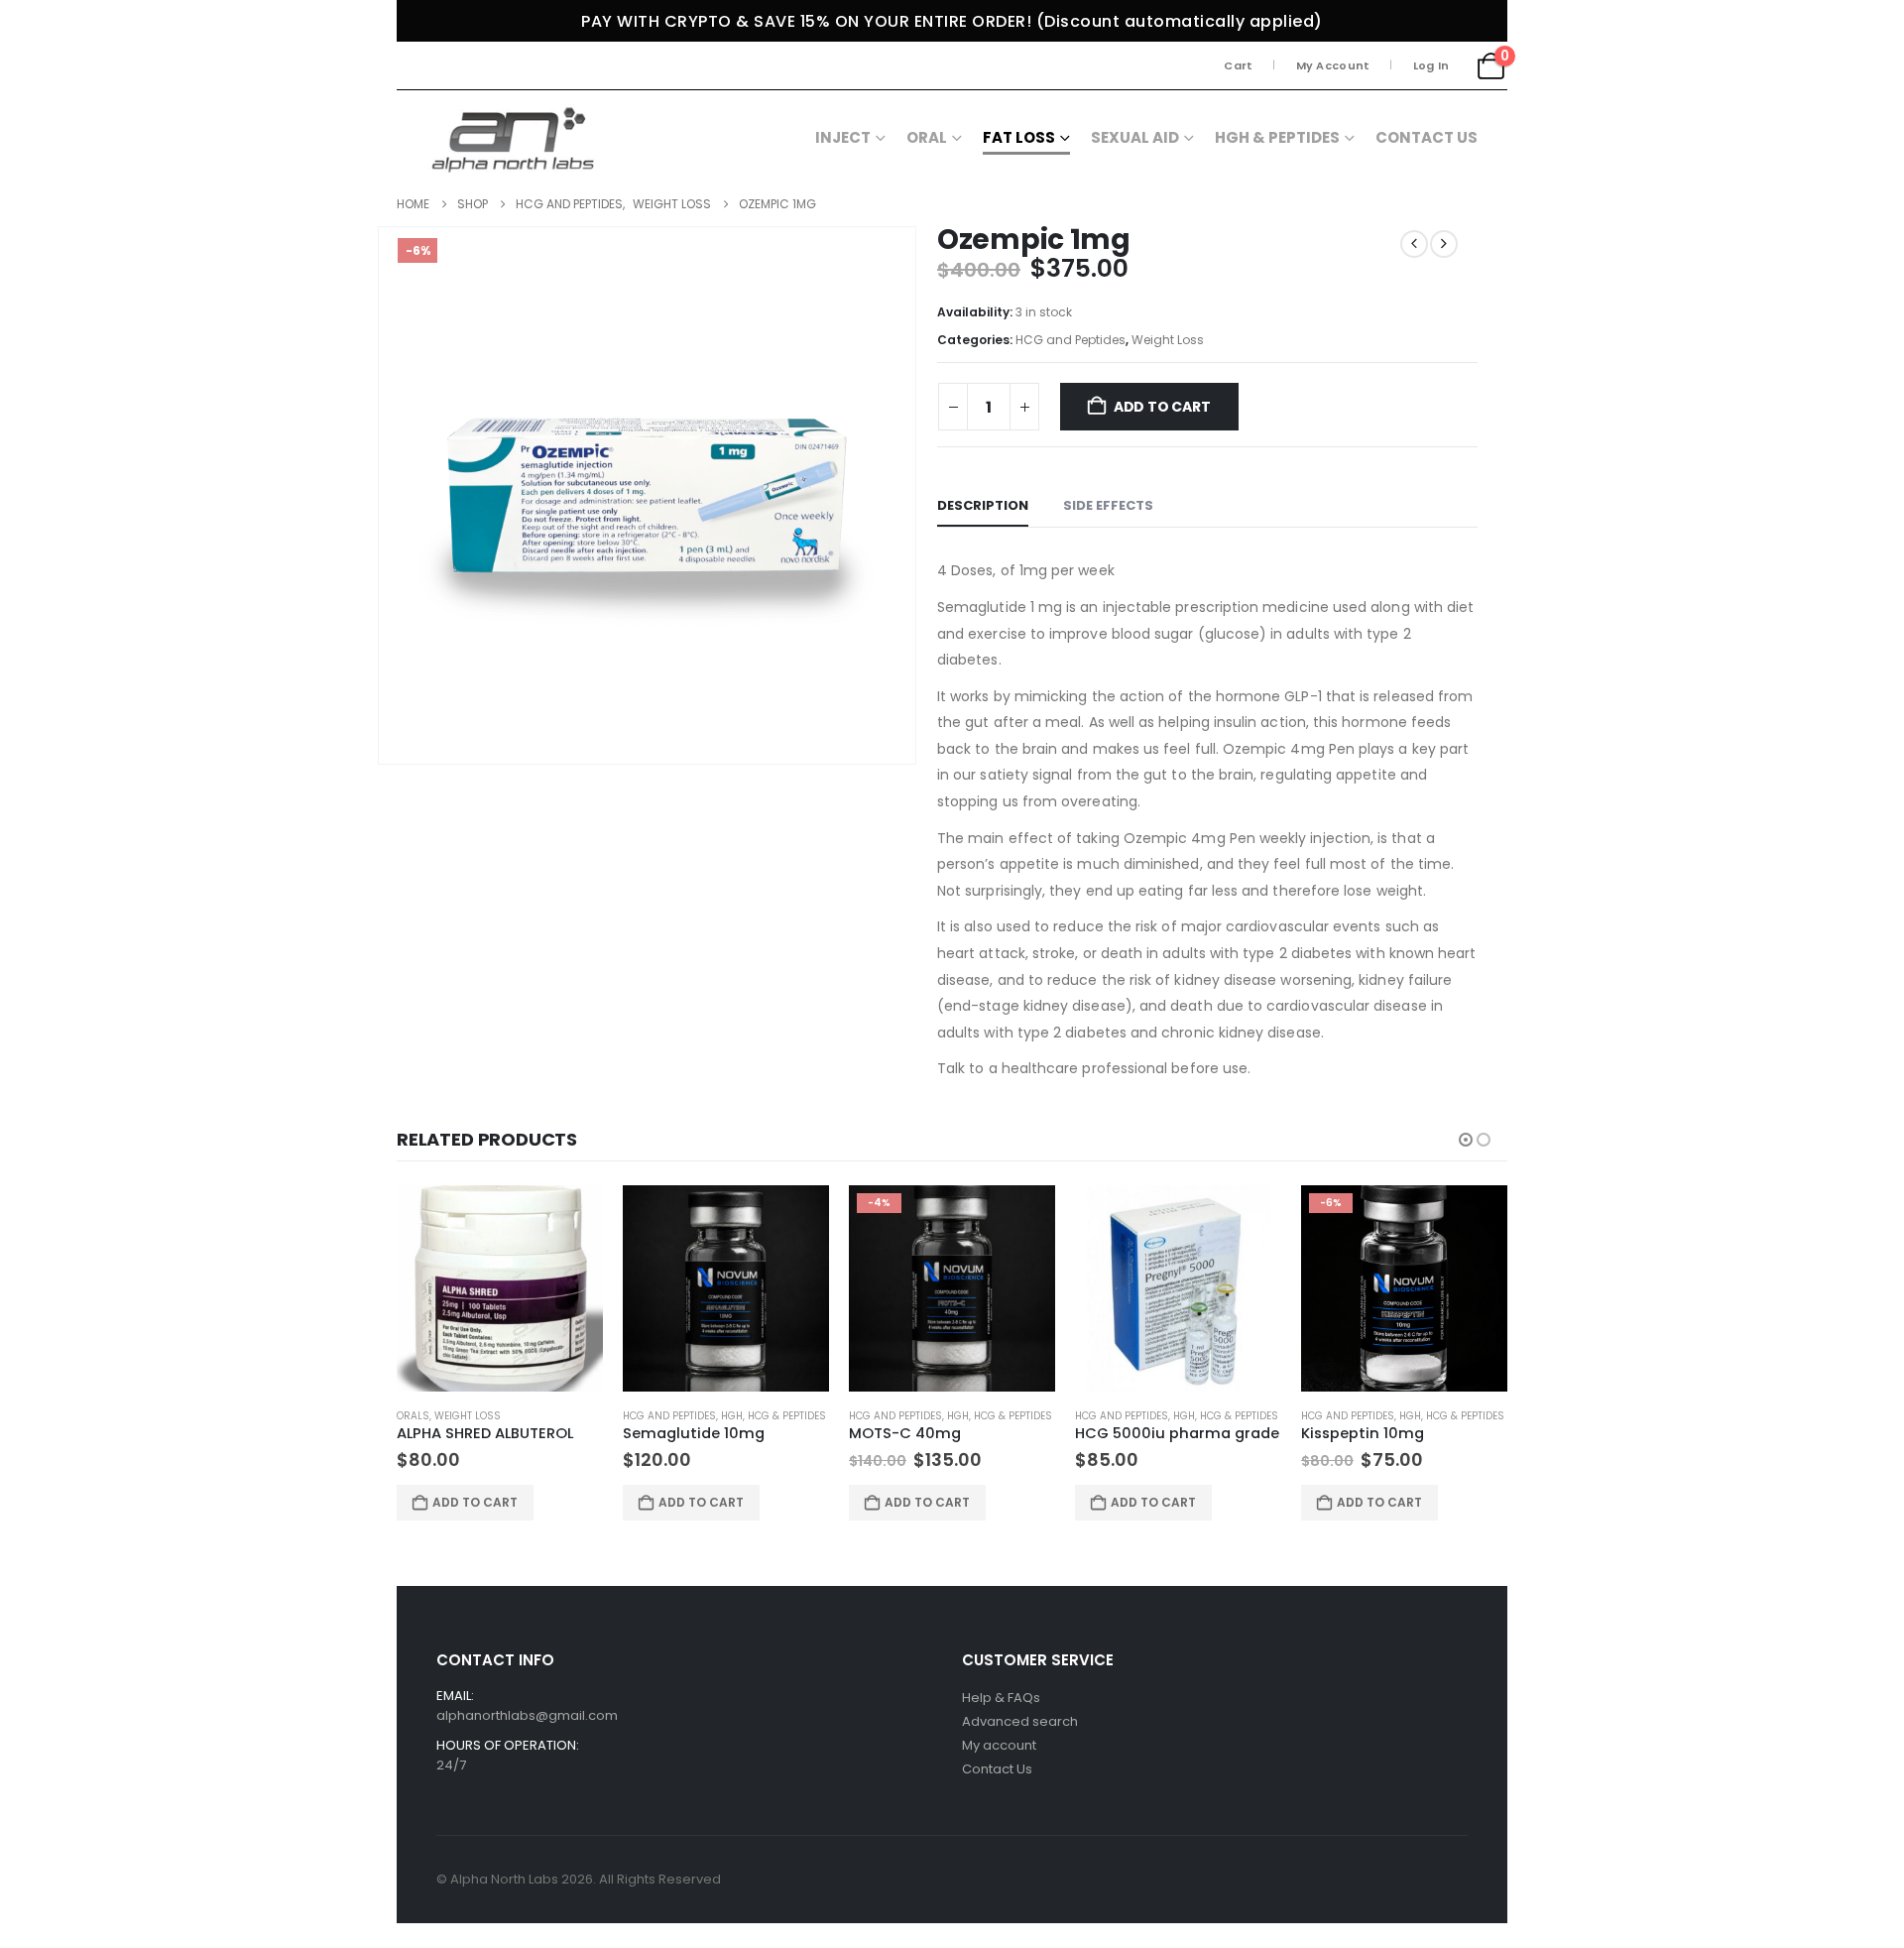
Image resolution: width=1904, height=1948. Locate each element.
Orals (413, 1416)
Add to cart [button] (475, 1502)
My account (999, 1745)
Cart (1238, 65)
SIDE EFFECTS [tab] (1108, 505)
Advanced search (1020, 1721)
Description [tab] (983, 505)
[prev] (1414, 244)
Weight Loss (1168, 340)
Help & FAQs (1001, 1698)
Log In (1431, 65)
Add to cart (1162, 407)
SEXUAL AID (1135, 137)
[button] (1466, 1140)
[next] (1444, 244)
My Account (1333, 65)
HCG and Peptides (1071, 340)
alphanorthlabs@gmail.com (527, 1715)
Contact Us (1427, 137)
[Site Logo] (516, 136)
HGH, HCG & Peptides (773, 1416)
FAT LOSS (1019, 137)
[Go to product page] (500, 1288)
